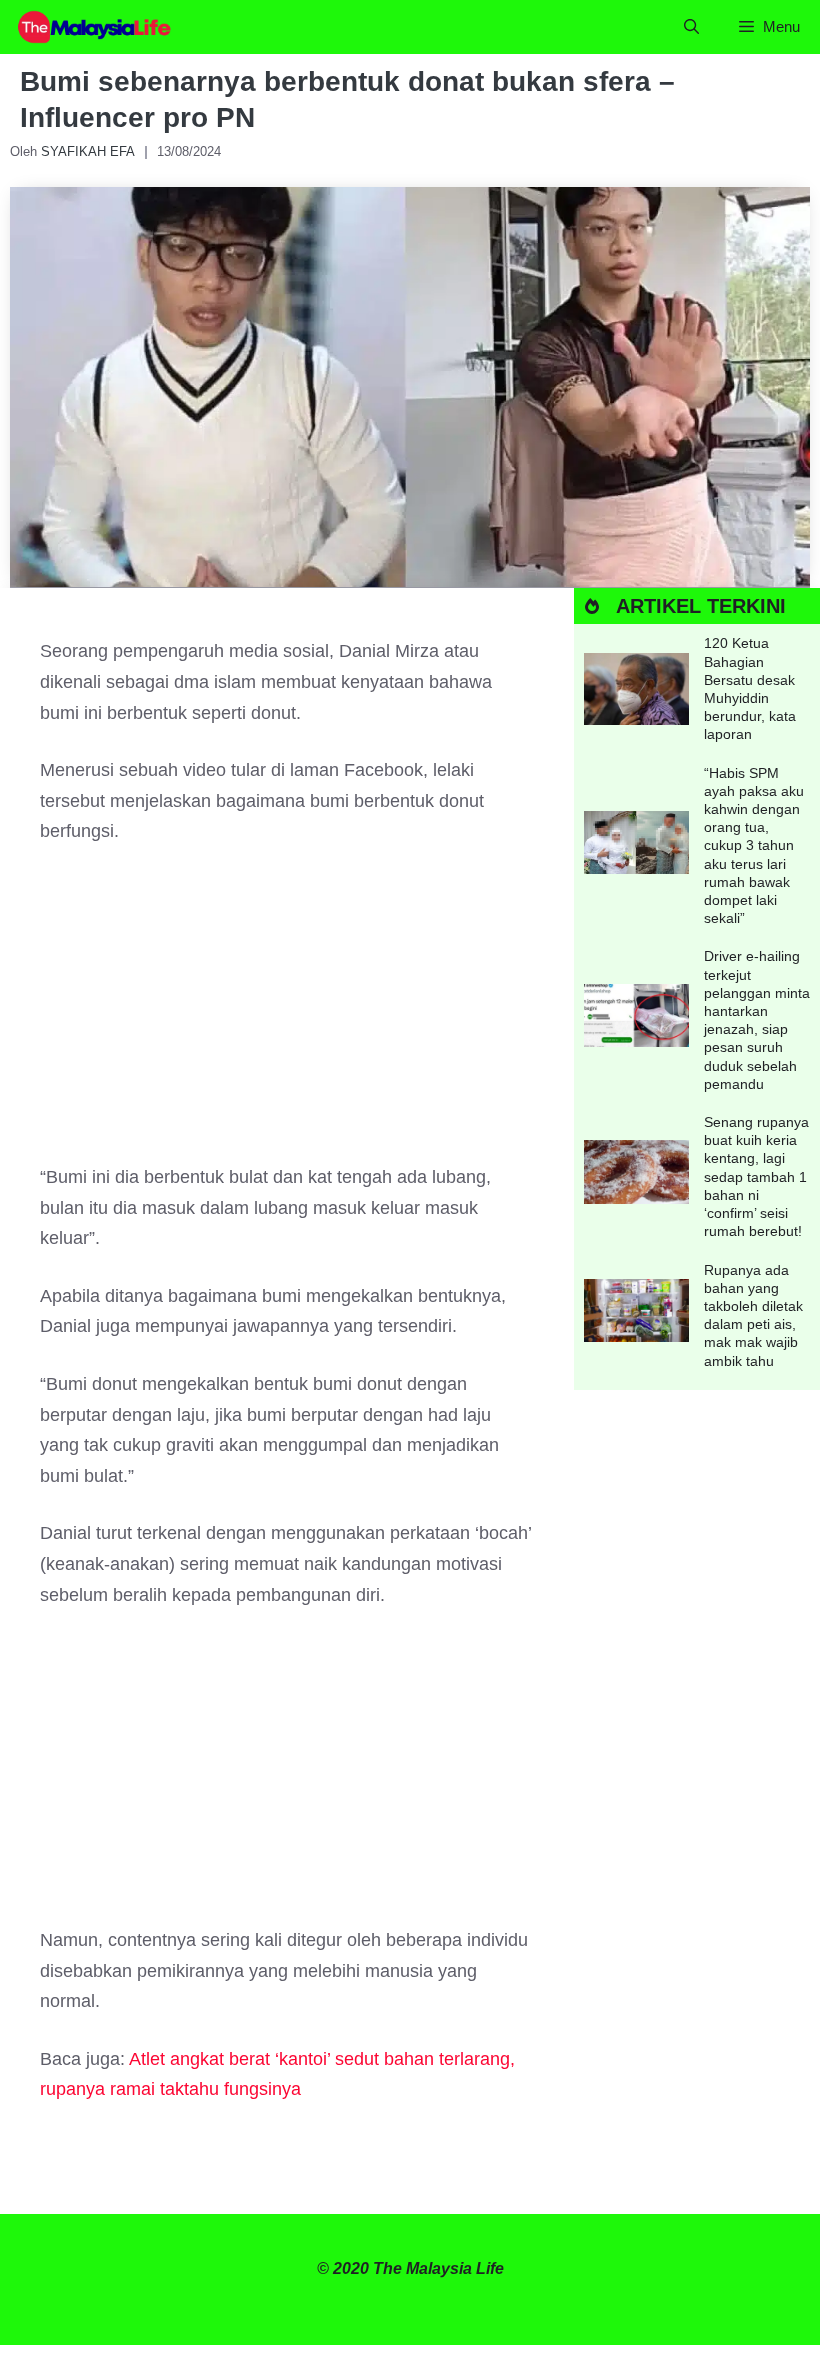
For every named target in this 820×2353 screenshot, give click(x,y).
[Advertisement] (287, 1014)
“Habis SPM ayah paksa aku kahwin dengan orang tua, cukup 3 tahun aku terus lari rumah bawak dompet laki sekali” (754, 846)
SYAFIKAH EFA (88, 151)
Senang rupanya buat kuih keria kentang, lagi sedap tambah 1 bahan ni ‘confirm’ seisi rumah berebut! (756, 1176)
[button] (691, 27)
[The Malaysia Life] (95, 27)
